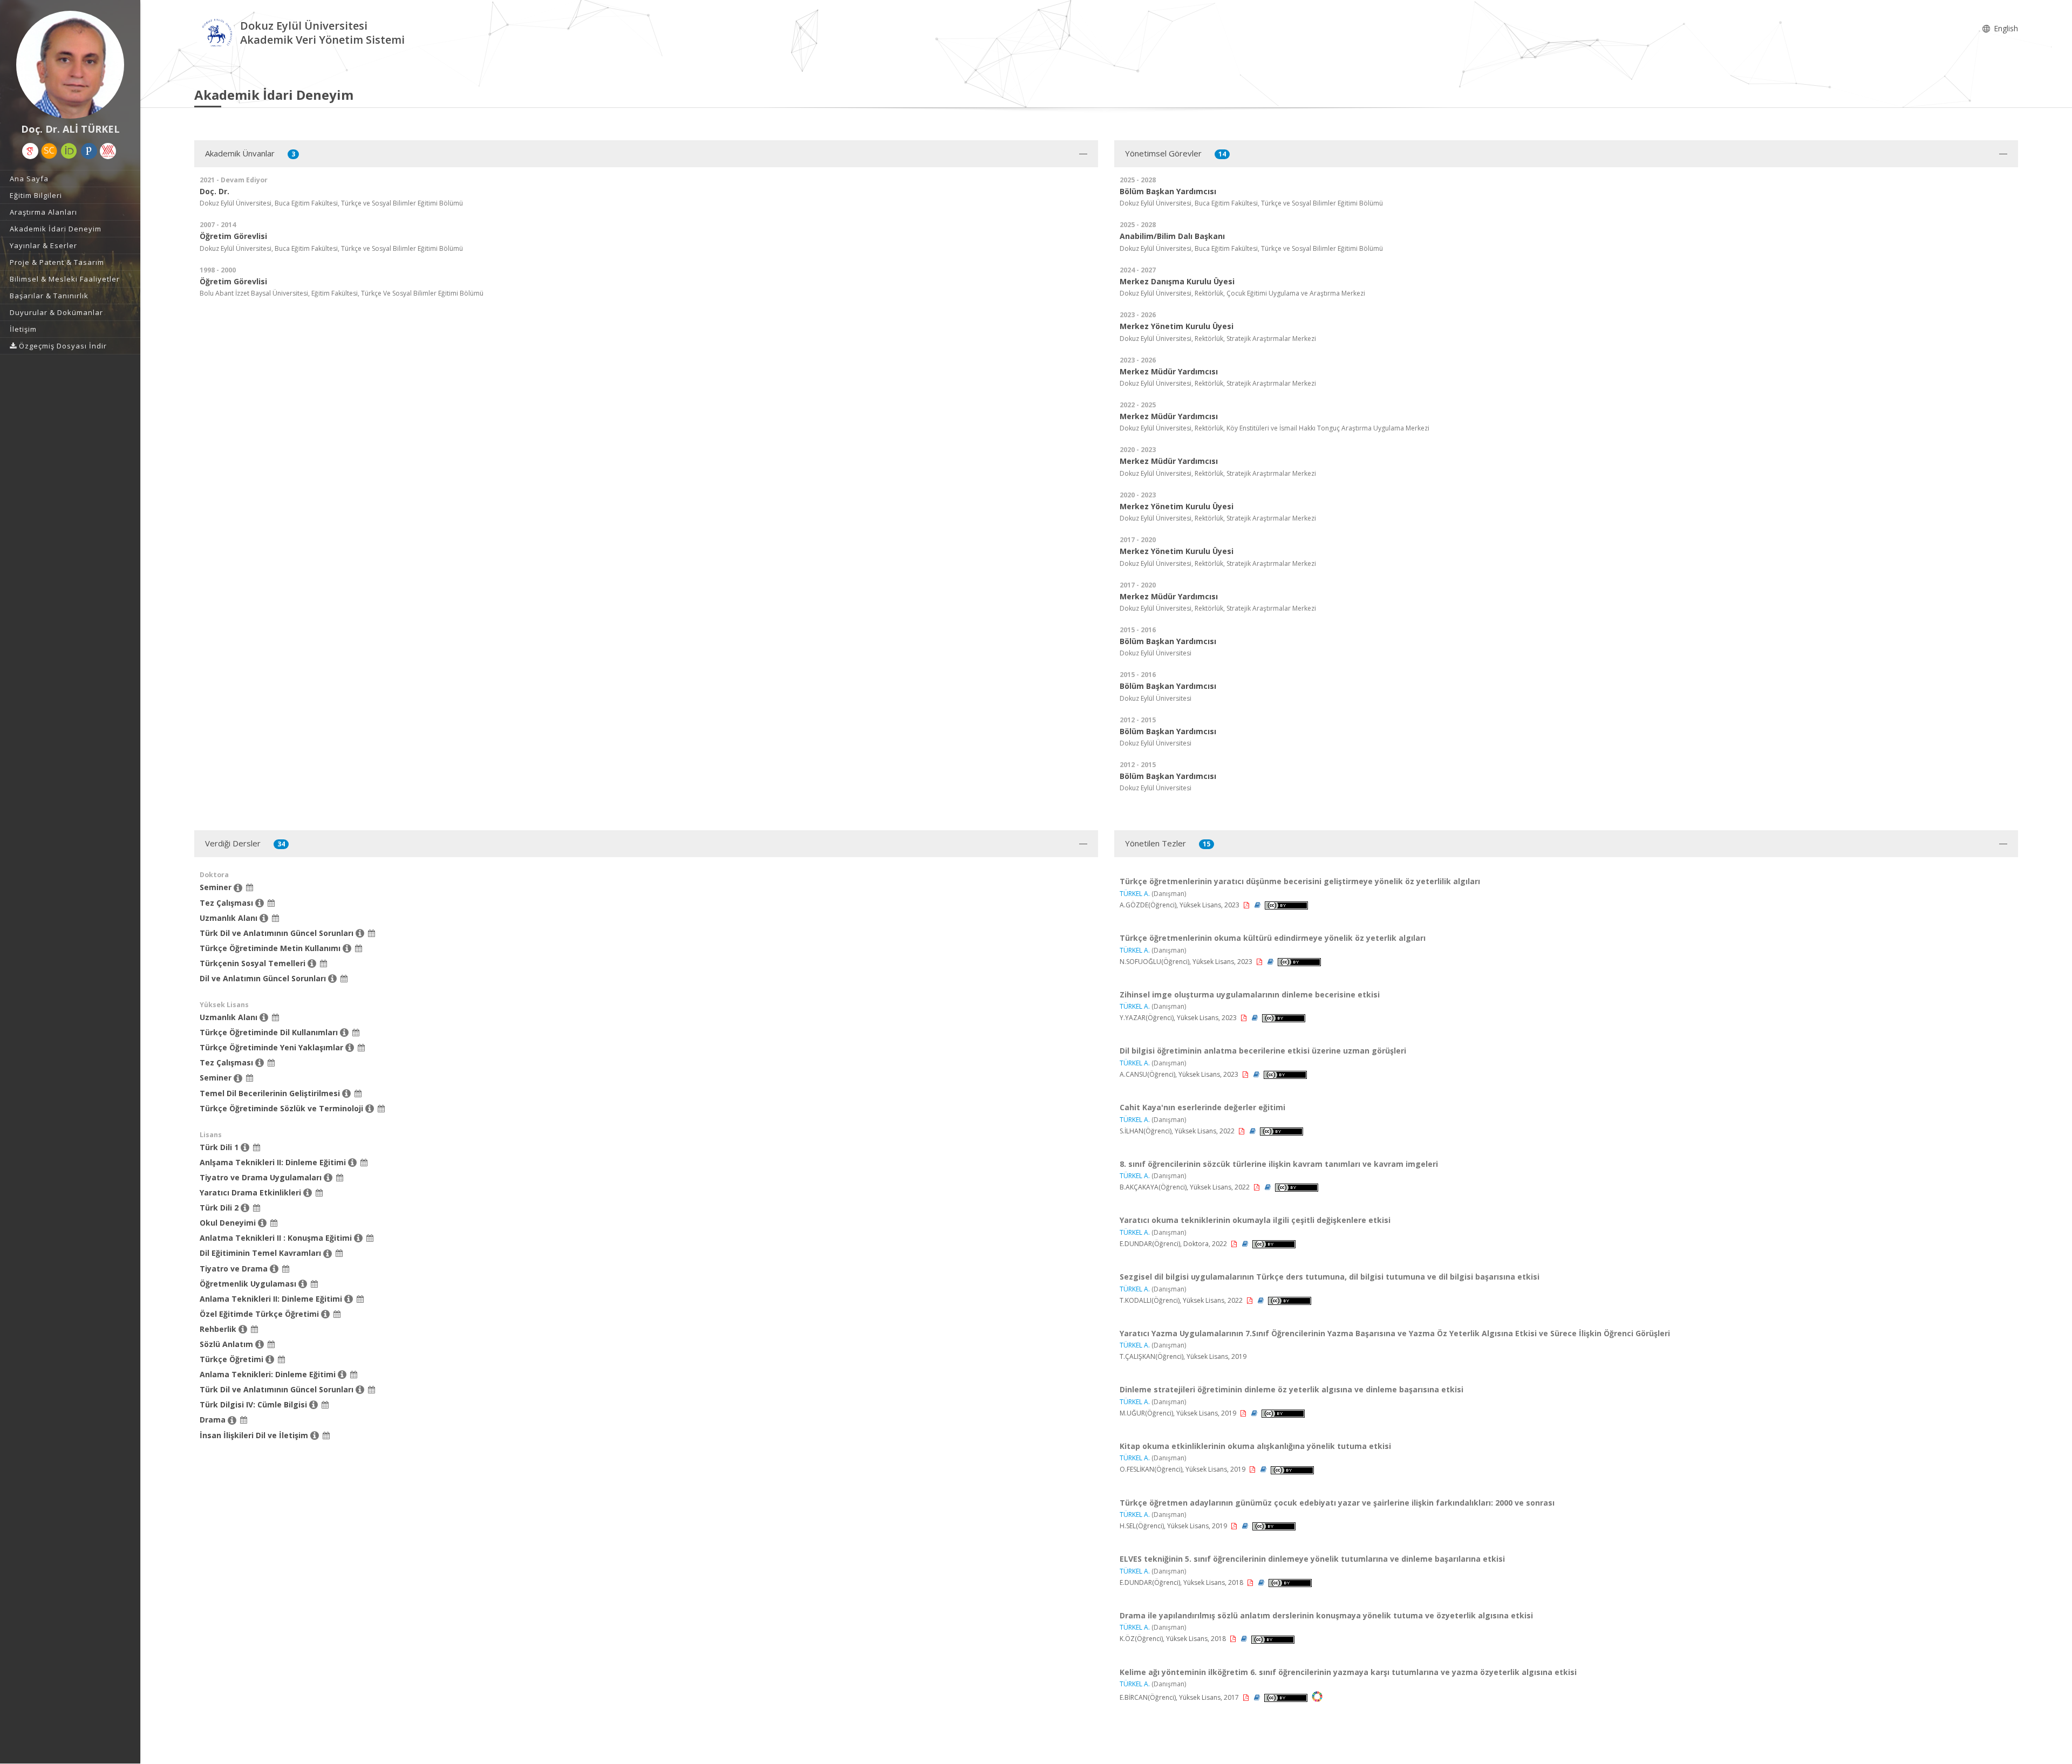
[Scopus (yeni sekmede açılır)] (49, 151)
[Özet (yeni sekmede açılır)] (1258, 905)
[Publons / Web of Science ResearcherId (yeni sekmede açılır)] (89, 151)
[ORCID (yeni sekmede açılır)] (69, 151)
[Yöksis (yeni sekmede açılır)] (108, 151)
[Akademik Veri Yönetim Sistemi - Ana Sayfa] (217, 34)
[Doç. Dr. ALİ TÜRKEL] (70, 65)
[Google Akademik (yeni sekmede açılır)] (30, 151)
